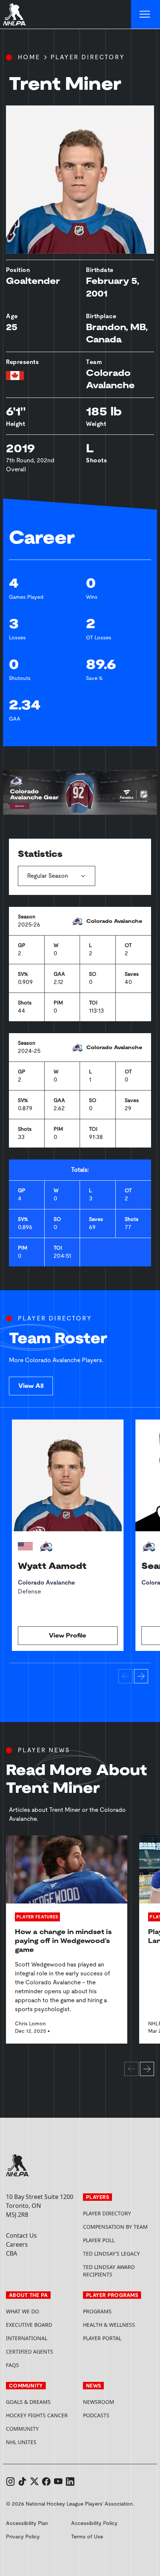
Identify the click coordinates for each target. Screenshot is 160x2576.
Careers (17, 2244)
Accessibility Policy (94, 2523)
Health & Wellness (109, 2325)
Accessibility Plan (27, 2523)
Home (29, 57)
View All (31, 1386)
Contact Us (21, 2235)
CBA (12, 2253)
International (27, 2338)
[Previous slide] (125, 1676)
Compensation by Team (115, 2227)
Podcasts (96, 2415)
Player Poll (99, 2240)
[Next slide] (141, 1676)
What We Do (23, 2311)
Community (22, 2429)
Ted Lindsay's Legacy (111, 2254)
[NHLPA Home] (15, 15)
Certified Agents (30, 2352)
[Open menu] (145, 15)
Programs (97, 2311)
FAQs (12, 2365)
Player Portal (119, 2338)
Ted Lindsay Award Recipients (109, 2271)
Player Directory (88, 57)
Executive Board (29, 2325)
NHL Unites (41, 2442)
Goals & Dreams (28, 2402)
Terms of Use (87, 2537)
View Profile (68, 1635)
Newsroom (99, 2402)
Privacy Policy (23, 2537)
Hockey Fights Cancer (37, 2415)
